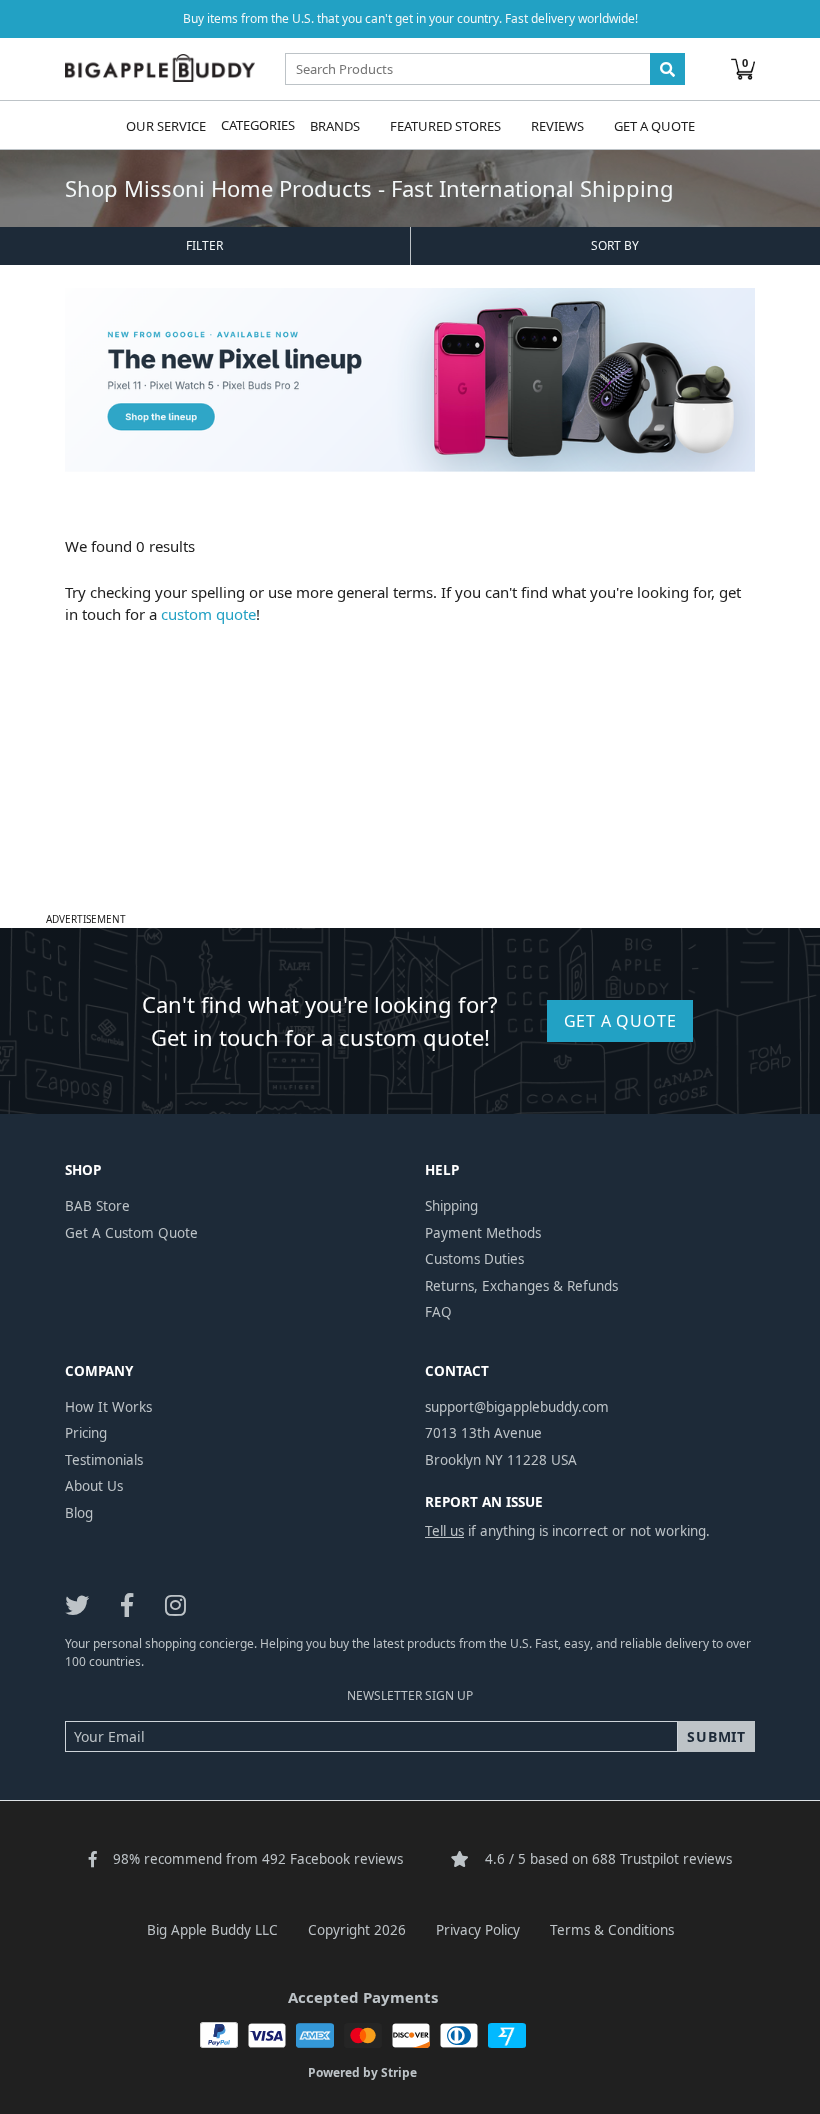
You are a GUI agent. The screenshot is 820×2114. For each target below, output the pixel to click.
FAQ (438, 1312)
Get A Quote (654, 125)
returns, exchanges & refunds (521, 1286)
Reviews (557, 125)
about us (94, 1486)
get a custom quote (131, 1233)
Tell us (444, 1531)
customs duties (474, 1259)
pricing (86, 1433)
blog (79, 1513)
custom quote (208, 614)
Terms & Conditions (612, 1930)
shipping (451, 1206)
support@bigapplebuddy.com (517, 1407)
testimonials (104, 1460)
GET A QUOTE (620, 1021)
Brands (335, 125)
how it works (108, 1407)
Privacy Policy (478, 1930)
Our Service (166, 125)
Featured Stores (445, 125)
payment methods (483, 1233)
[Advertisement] (410, 766)
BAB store (97, 1206)
